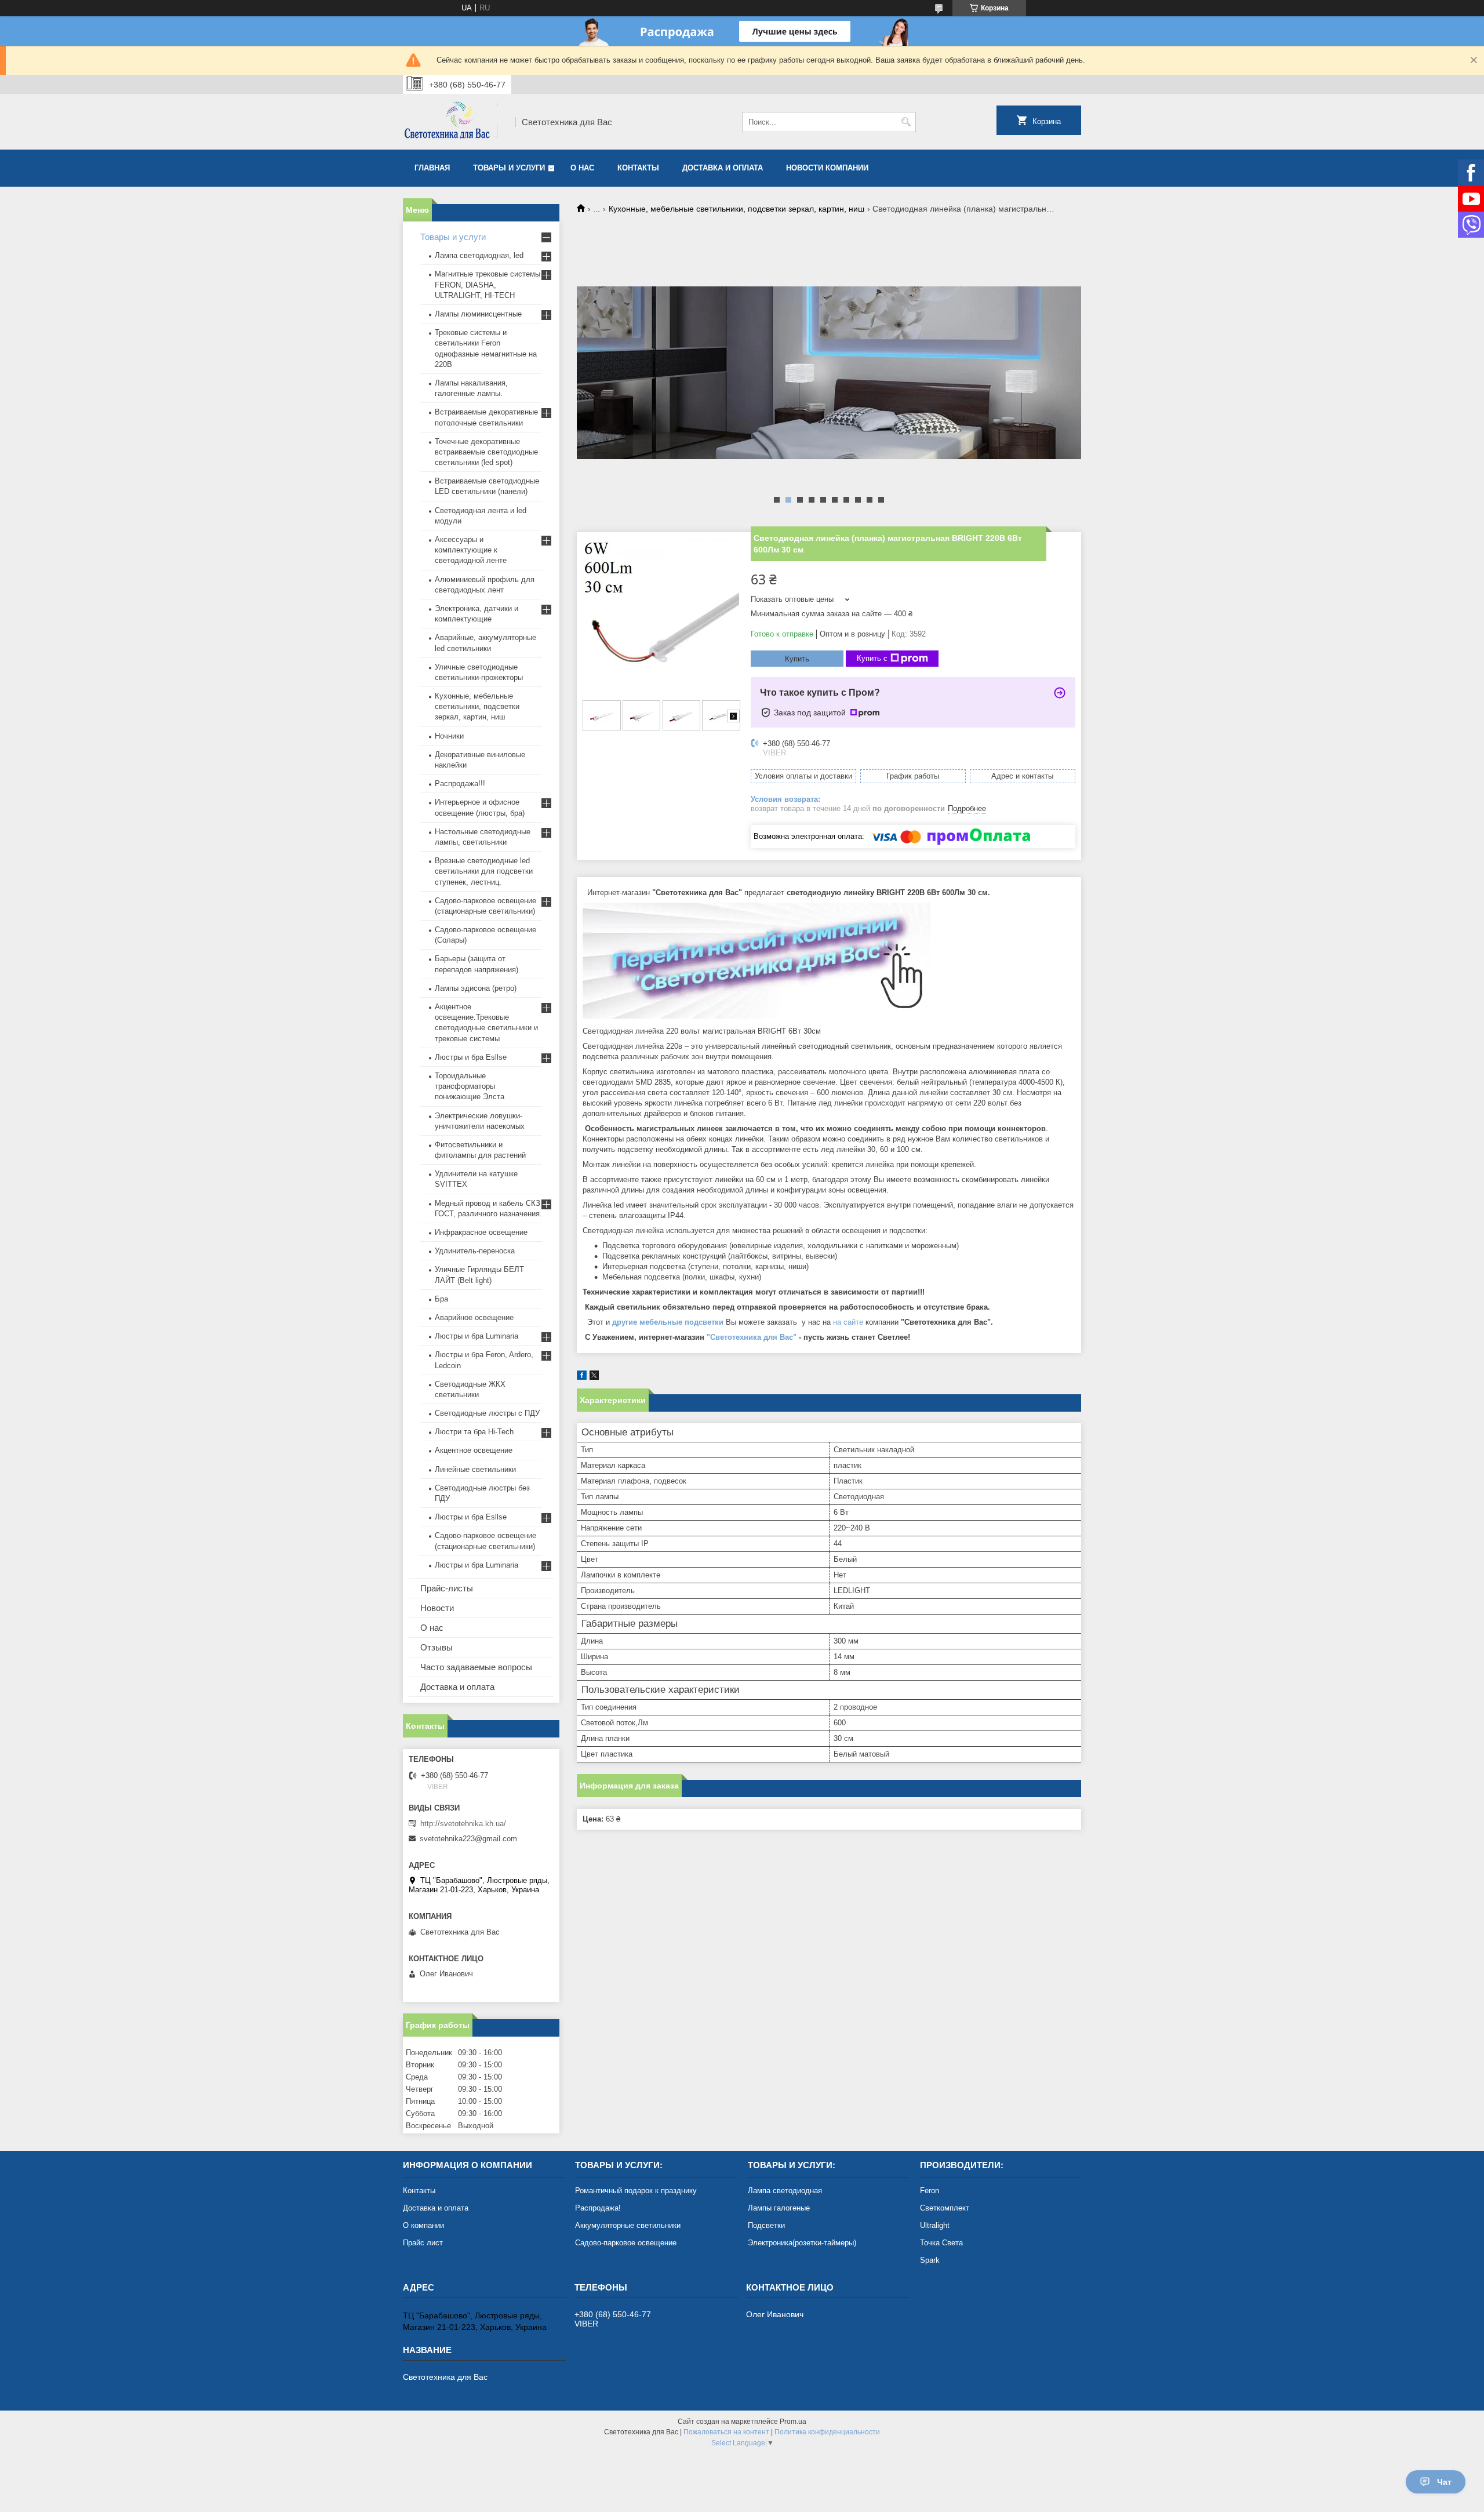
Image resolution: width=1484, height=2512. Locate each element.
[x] (594, 1377)
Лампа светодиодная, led (479, 255)
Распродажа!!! (460, 784)
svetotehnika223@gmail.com (468, 1839)
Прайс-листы (447, 1588)
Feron (930, 2191)
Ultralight (935, 2225)
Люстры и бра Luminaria (477, 1336)
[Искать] (906, 122)
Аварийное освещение (474, 1317)
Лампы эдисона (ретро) (476, 988)
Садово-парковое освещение (626, 2243)
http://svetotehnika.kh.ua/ (463, 1824)
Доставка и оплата (723, 168)
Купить (797, 659)
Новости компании (827, 168)
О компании (423, 2225)
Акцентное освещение (474, 1450)
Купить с (872, 658)
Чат (1444, 2482)
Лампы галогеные (779, 2208)
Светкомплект (945, 2208)
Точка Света (941, 2243)
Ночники (449, 736)
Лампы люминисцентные (478, 314)
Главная (432, 168)
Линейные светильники (475, 1469)
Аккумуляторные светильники (628, 2225)
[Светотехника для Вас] (455, 122)
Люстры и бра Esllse (471, 1057)
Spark (930, 2260)
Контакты (638, 168)
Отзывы (437, 1647)
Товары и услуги (509, 168)
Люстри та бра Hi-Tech (474, 1432)
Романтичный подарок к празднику (636, 2191)
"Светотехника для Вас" (752, 1337)
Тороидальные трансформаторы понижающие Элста (470, 1086)
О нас (582, 168)
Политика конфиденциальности (827, 2432)
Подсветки (766, 2225)
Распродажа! (598, 2208)
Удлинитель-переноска (475, 1251)
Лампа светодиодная (785, 2191)
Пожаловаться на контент (726, 2432)
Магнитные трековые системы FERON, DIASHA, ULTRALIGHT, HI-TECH (488, 284)
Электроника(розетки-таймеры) (802, 2243)
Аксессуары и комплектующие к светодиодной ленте (471, 550)
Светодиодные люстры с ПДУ (487, 1413)
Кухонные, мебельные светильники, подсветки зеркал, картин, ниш (736, 209)
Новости (437, 1608)
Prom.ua (793, 2422)
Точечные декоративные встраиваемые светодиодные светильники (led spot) (486, 452)
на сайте (848, 1322)
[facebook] (582, 1377)
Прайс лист (423, 2243)
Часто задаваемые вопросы (476, 1667)
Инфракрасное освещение (481, 1232)
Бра (441, 1299)
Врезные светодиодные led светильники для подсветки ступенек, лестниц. (484, 871)
